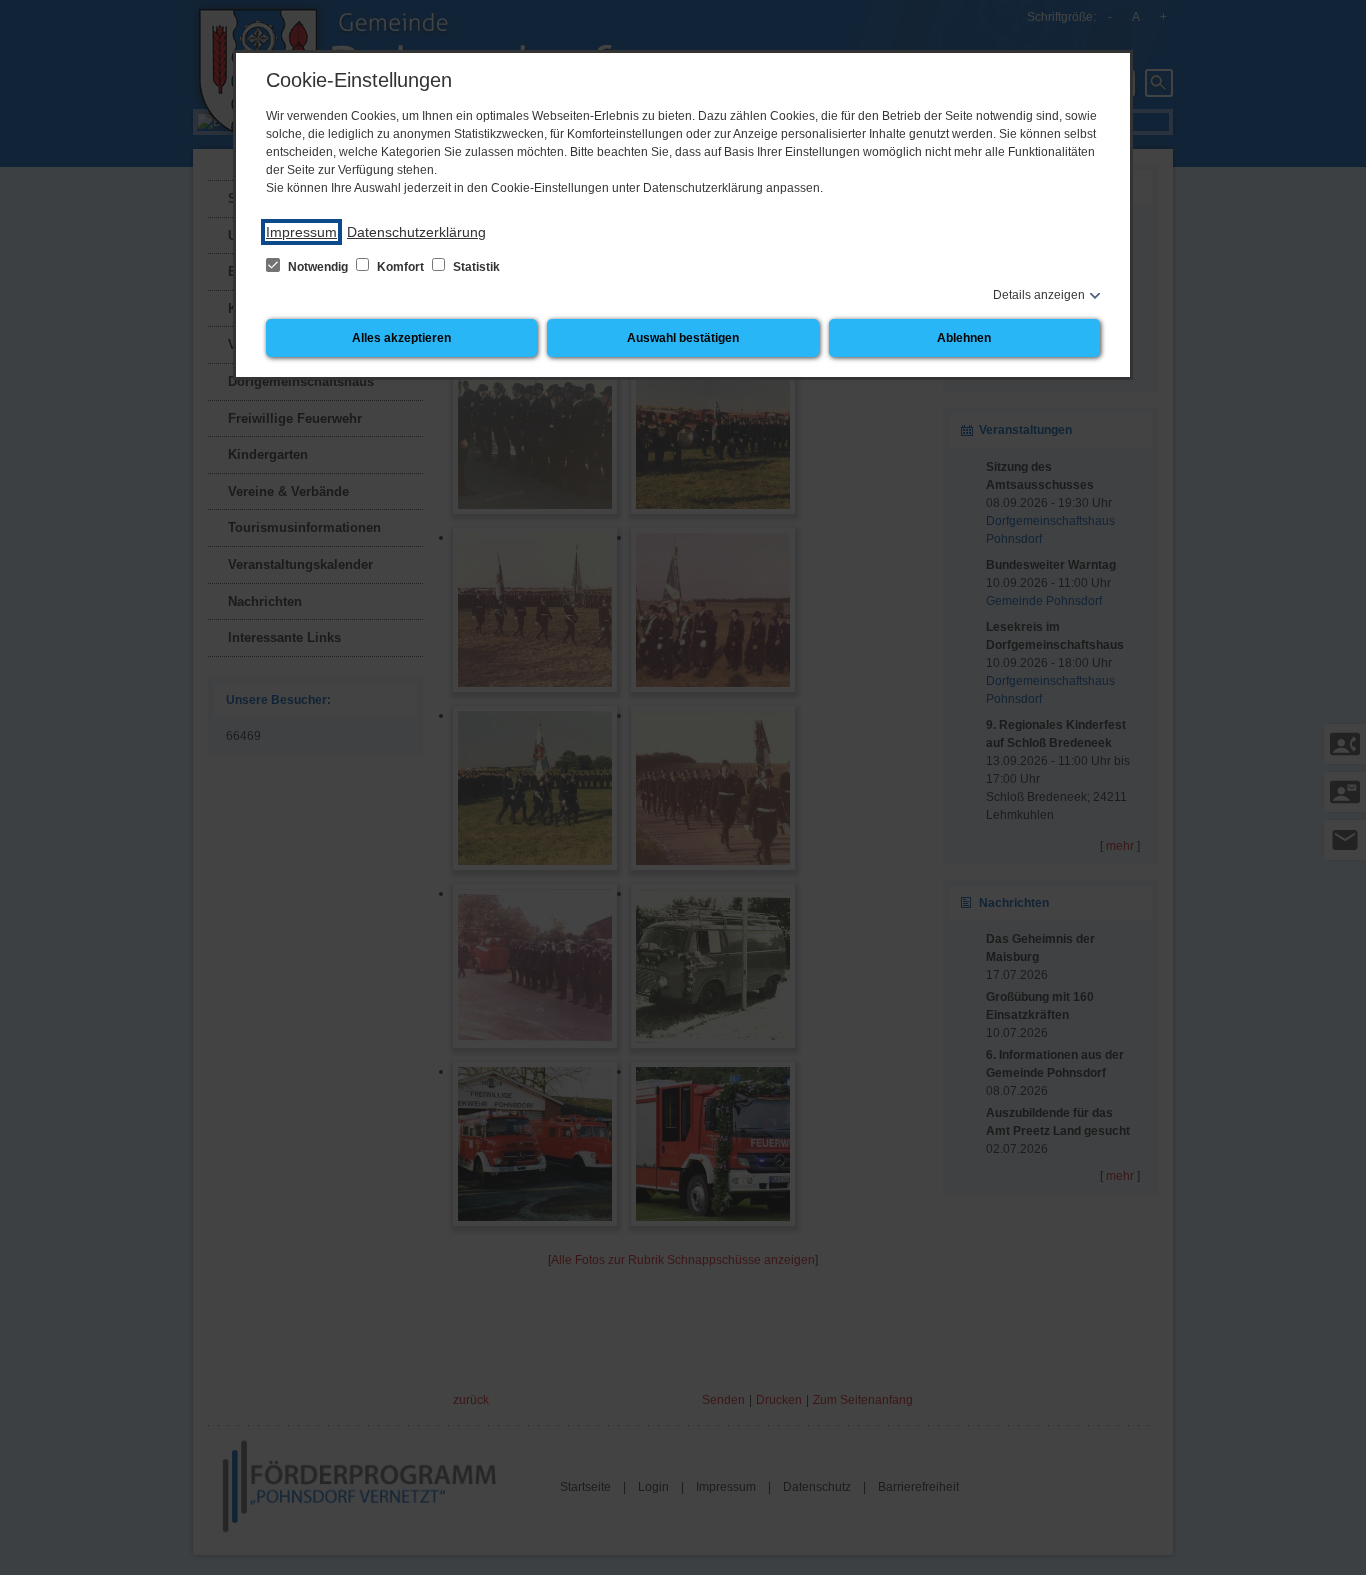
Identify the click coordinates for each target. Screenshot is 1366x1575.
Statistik (475, 267)
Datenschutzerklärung (416, 232)
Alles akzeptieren (401, 338)
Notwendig (318, 267)
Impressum (301, 232)
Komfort (400, 267)
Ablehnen (964, 338)
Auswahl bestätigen (683, 338)
